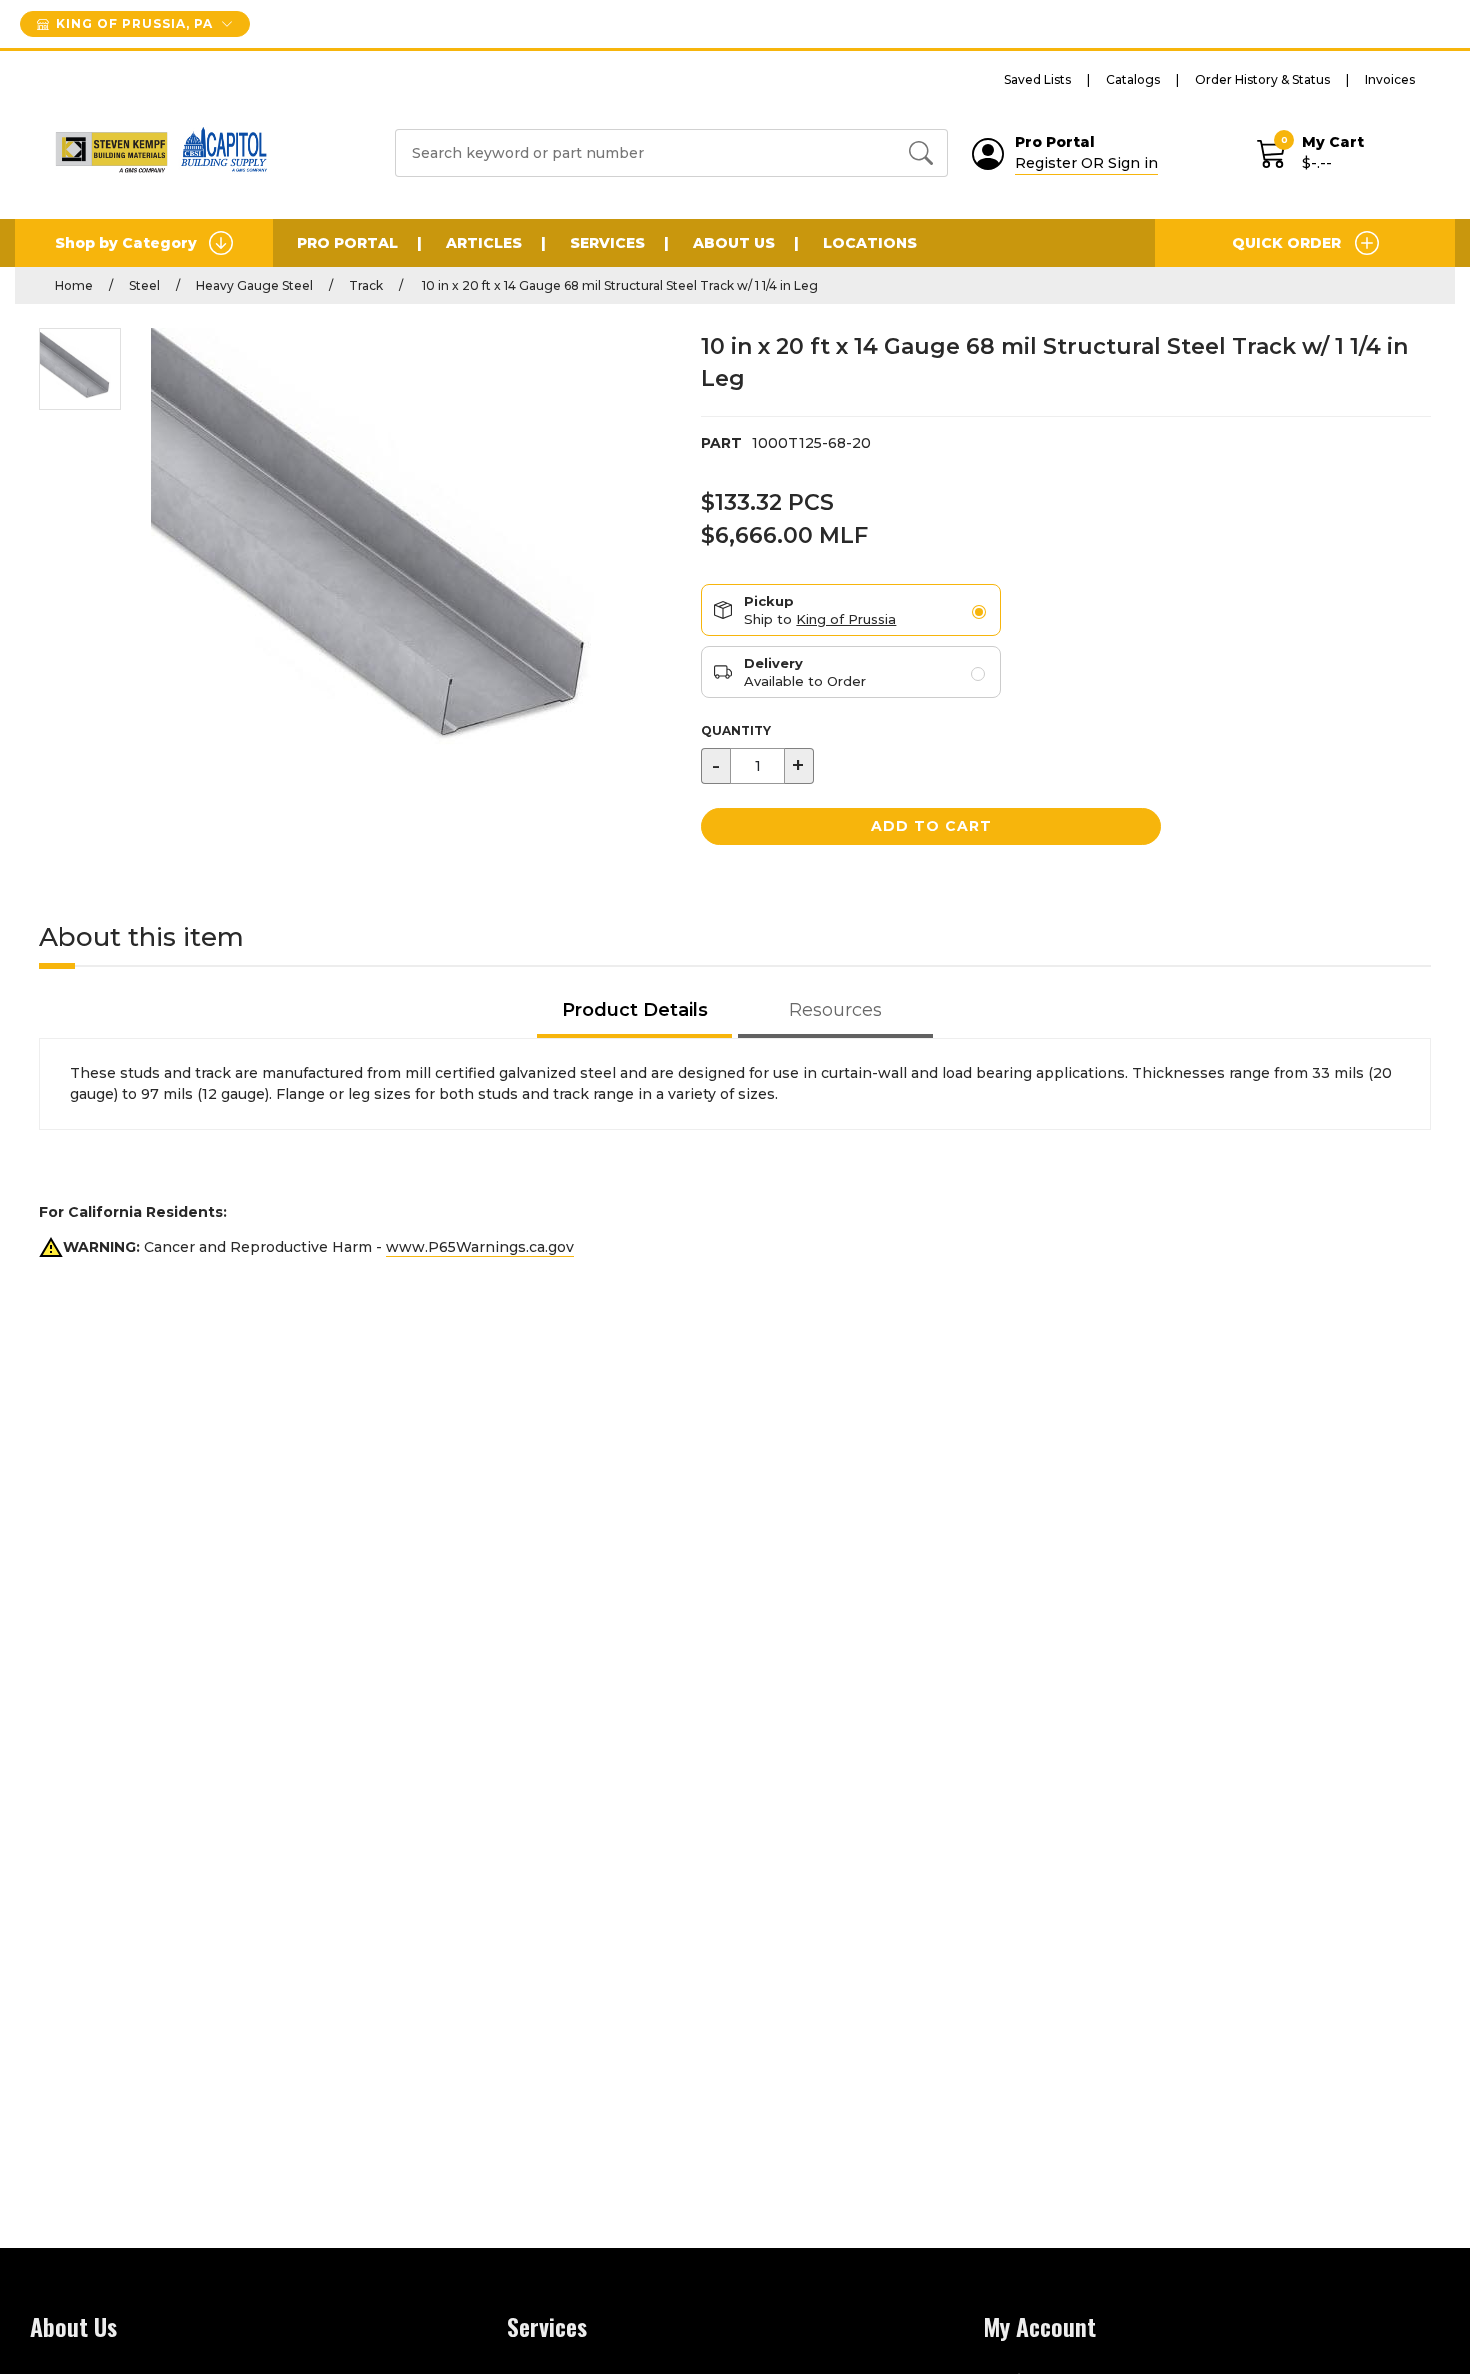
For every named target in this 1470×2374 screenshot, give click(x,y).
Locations (870, 243)
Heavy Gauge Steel (254, 285)
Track (366, 285)
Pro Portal (347, 243)
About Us (734, 243)
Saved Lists (1037, 79)
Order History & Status (1262, 79)
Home (74, 285)
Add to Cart (931, 826)
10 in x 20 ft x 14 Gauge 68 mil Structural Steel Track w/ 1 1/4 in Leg (618, 285)
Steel (144, 285)
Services (607, 243)
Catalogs (1133, 79)
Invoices (1390, 79)
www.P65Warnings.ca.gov (480, 1247)
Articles (484, 243)
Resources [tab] (835, 1010)
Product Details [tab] (635, 1010)
